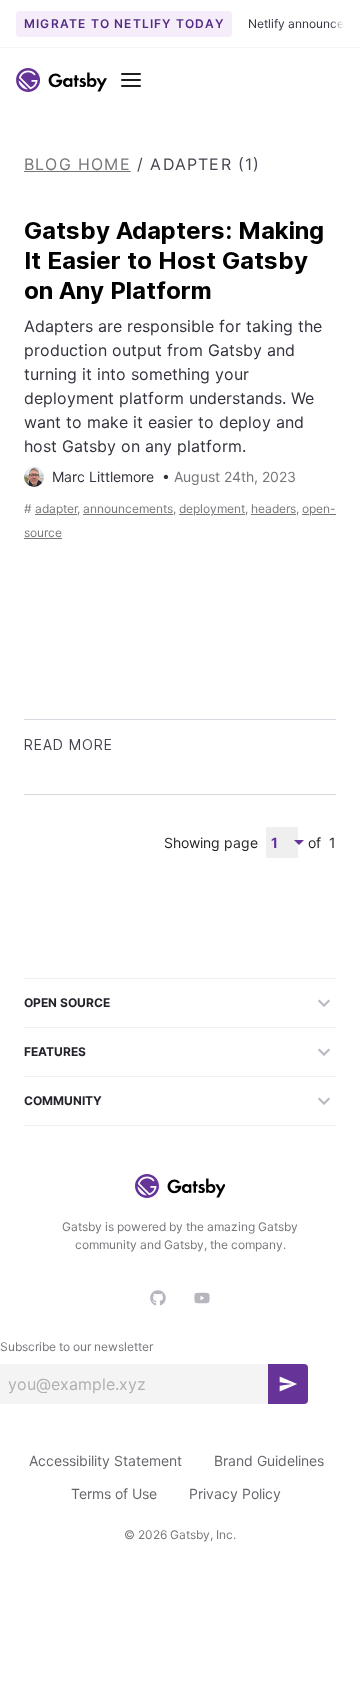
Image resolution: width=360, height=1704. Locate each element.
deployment (212, 508)
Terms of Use (114, 1493)
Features (55, 1051)
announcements (128, 508)
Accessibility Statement (105, 1460)
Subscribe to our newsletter (76, 1346)
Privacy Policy (235, 1493)
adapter (56, 508)
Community (63, 1100)
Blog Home (77, 164)
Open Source (67, 1002)
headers (273, 508)
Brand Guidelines (269, 1460)
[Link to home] (61, 80)
